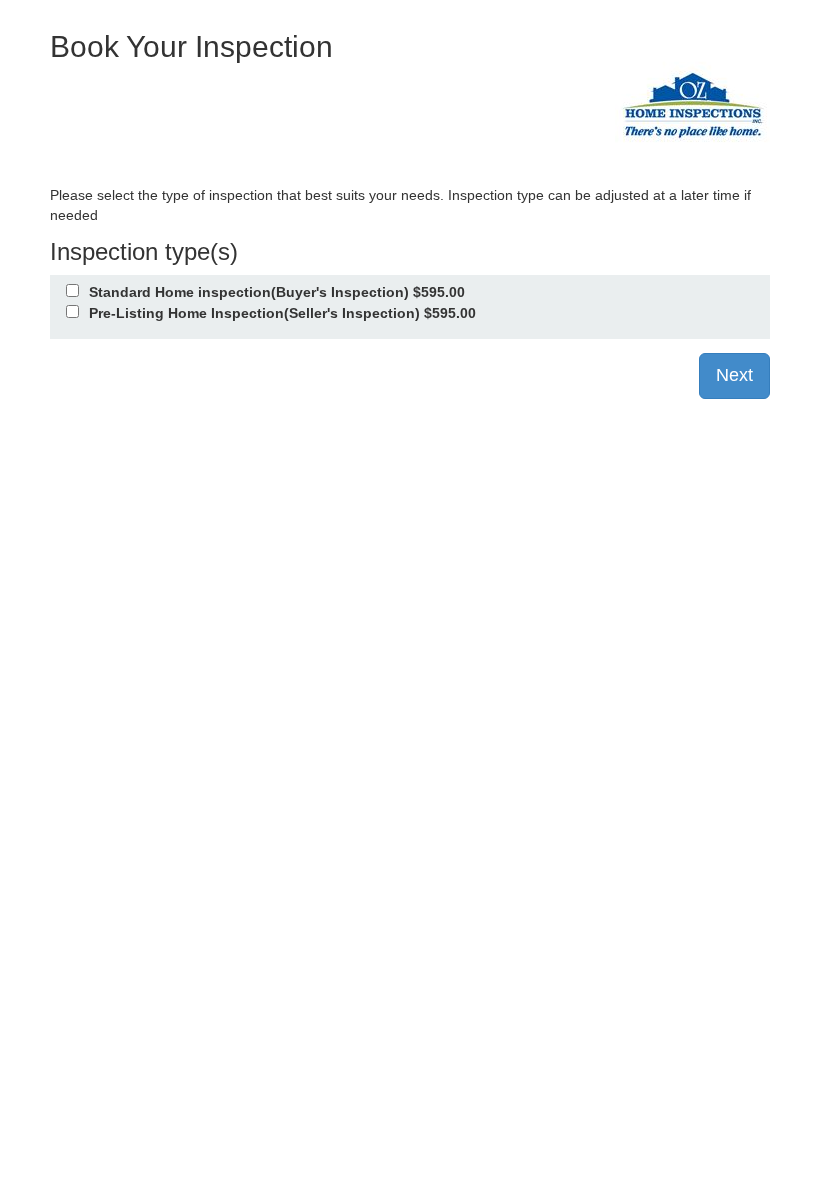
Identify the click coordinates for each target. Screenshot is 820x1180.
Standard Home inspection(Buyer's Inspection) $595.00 (277, 292)
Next (734, 375)
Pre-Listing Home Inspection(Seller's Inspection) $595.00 (282, 313)
